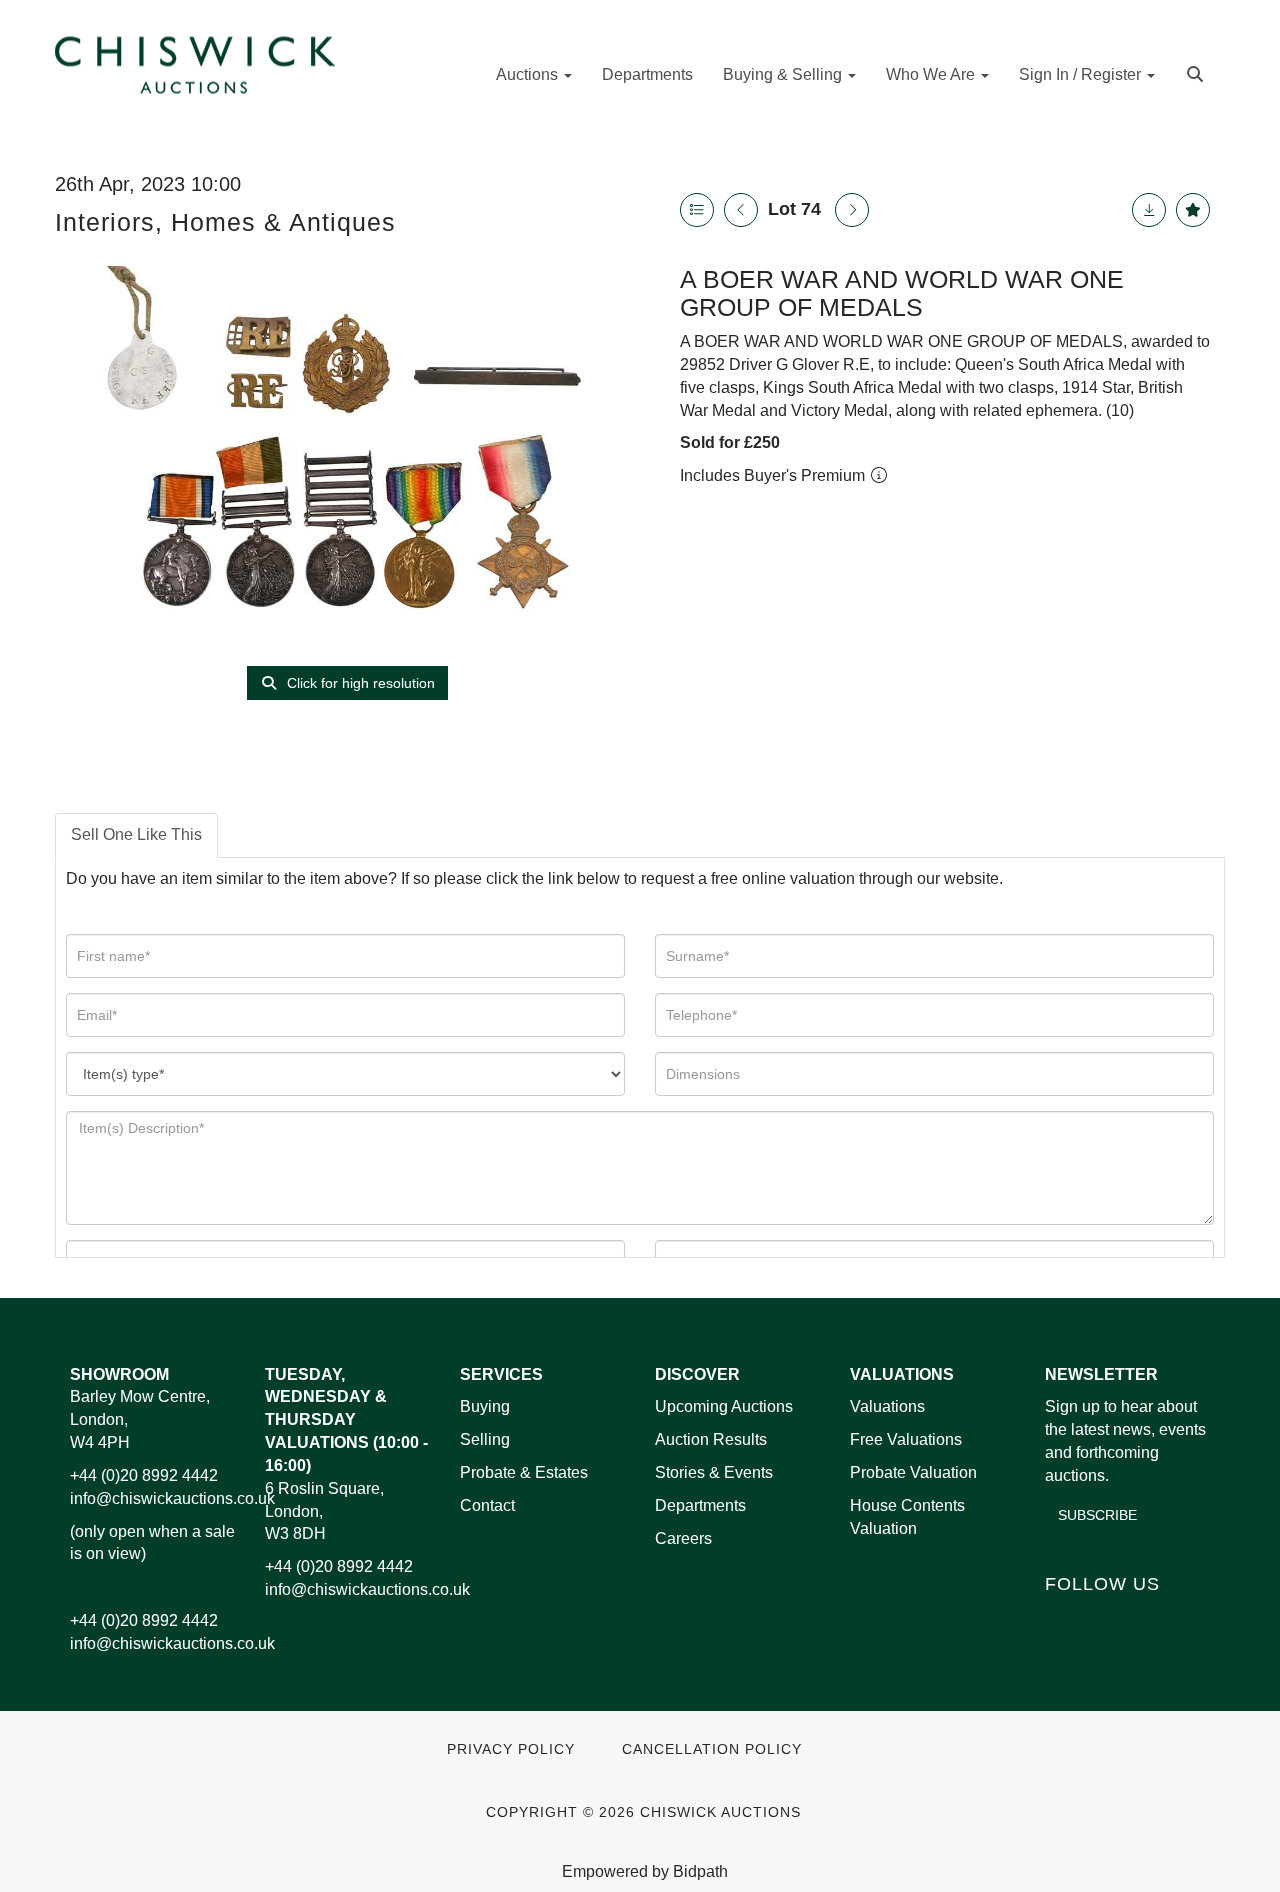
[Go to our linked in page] (1106, 1617)
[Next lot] (852, 210)
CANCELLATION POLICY (712, 1749)
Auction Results (711, 1439)
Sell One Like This (136, 834)
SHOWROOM (119, 1374)
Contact (487, 1505)
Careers (683, 1538)
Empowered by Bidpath (645, 1871)
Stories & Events (716, 1472)
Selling (485, 1439)
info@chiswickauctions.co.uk (172, 1498)
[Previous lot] (741, 210)
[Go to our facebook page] (1064, 1617)
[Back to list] (697, 210)
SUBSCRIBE (1097, 1515)
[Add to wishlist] (1193, 210)
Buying (485, 1406)
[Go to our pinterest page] (1147, 1617)
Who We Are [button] (932, 74)
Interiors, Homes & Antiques (225, 222)
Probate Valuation (913, 1472)
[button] (1197, 72)
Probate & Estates (524, 1472)
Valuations (887, 1406)
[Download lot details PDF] (1149, 210)
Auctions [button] (529, 74)
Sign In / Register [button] (1082, 74)
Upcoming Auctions (724, 1406)
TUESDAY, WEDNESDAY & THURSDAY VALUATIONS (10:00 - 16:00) (346, 1420)
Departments (647, 74)
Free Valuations (906, 1439)
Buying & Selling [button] (784, 74)
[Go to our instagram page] (1189, 1617)
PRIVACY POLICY (511, 1749)
